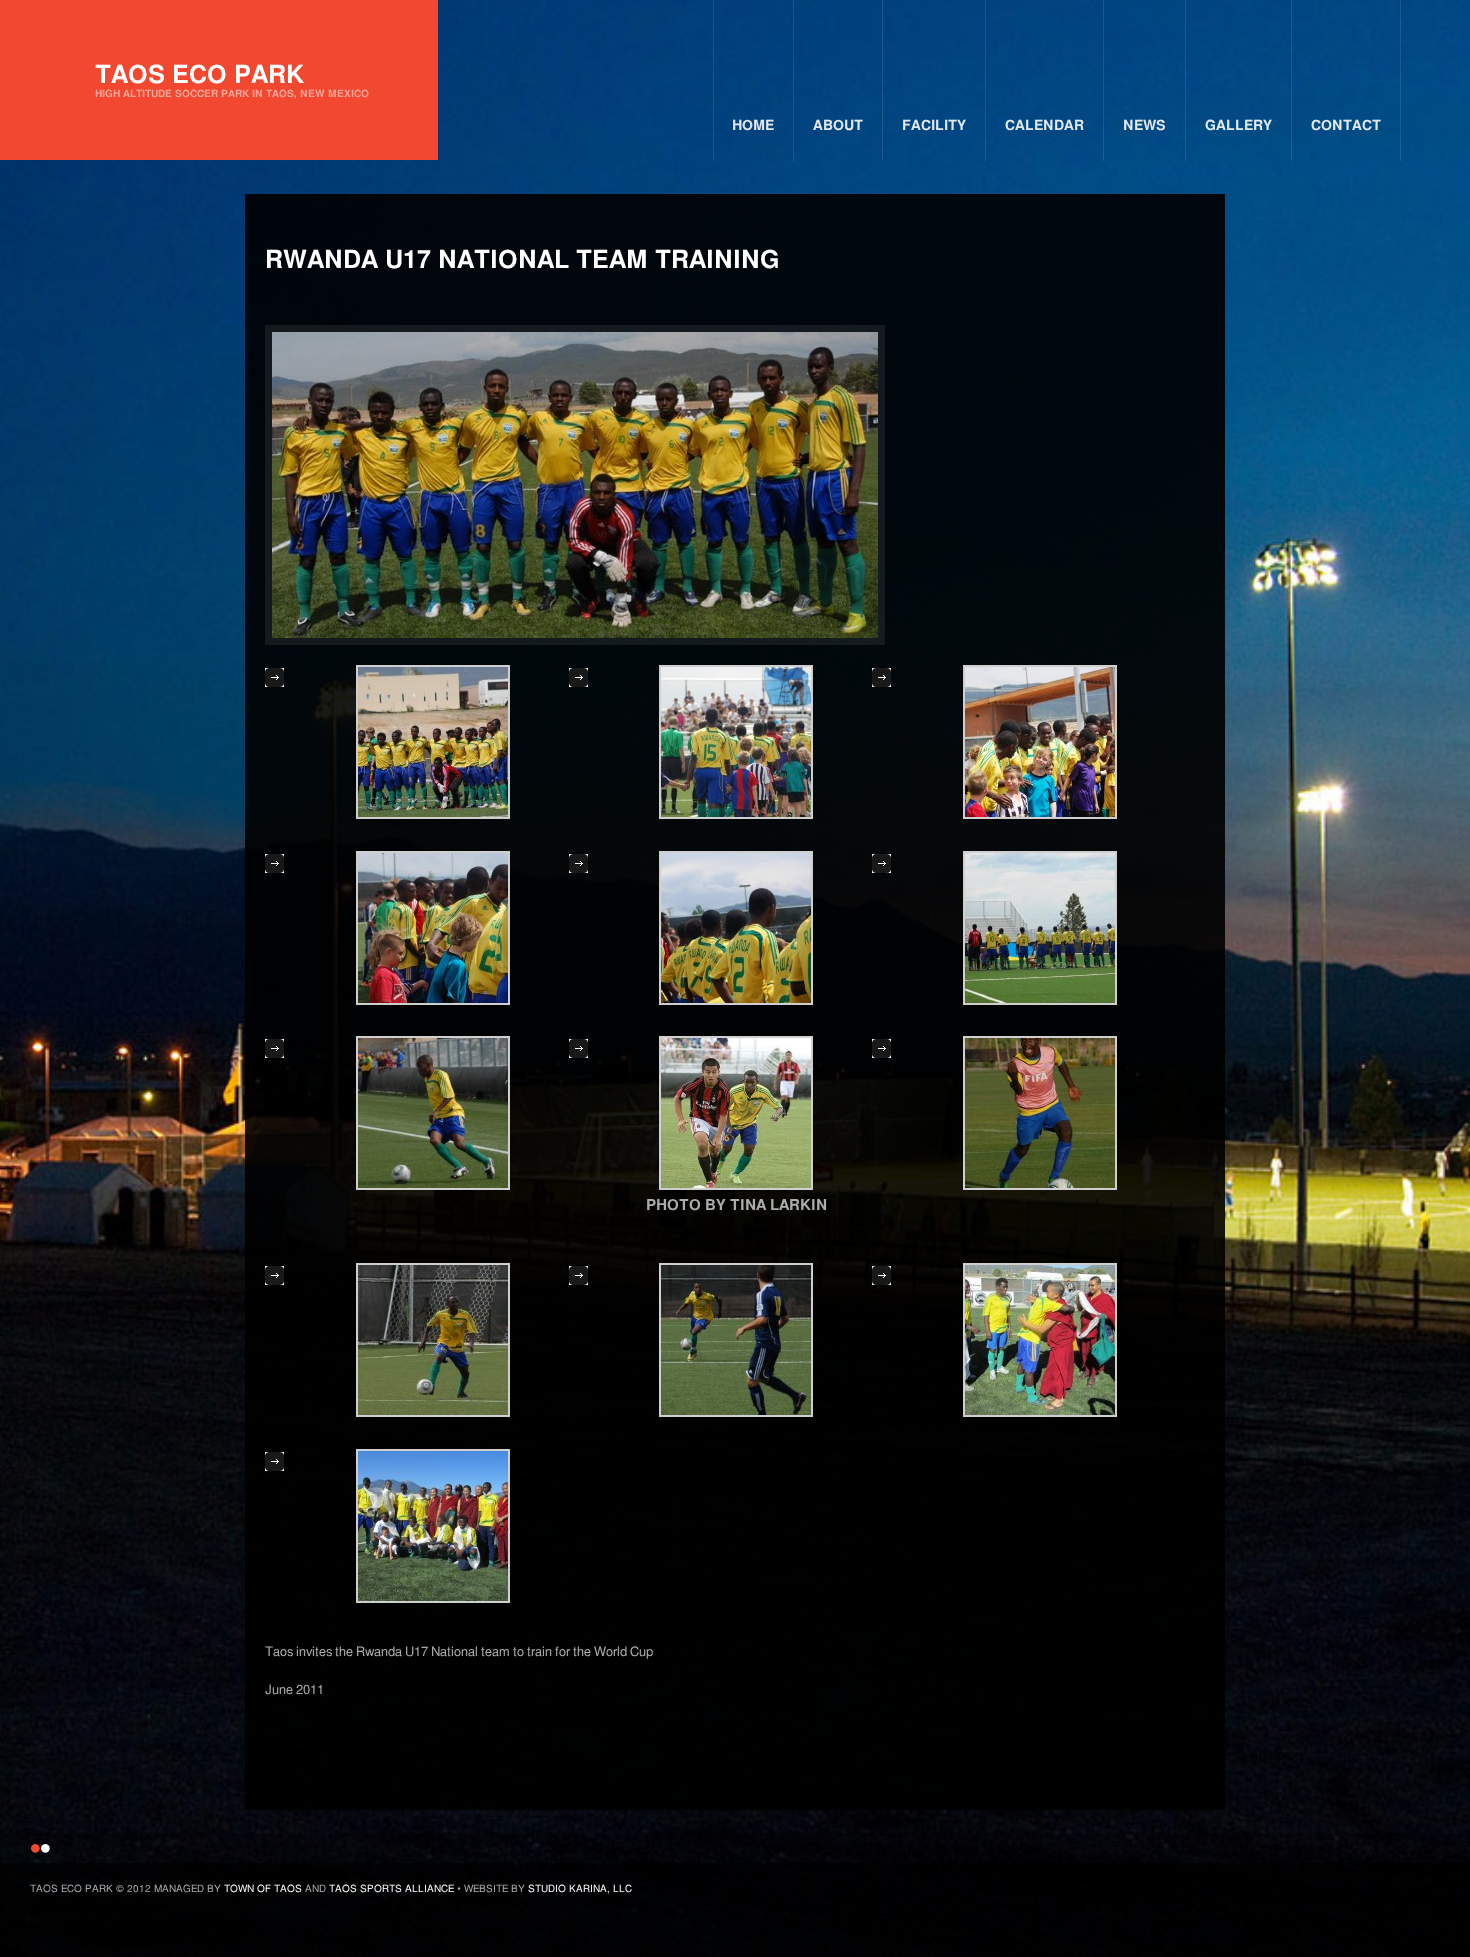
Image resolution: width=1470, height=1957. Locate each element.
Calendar (1044, 126)
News (1144, 126)
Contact (1346, 126)
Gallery (1238, 126)
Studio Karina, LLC (580, 1889)
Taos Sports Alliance (391, 1889)
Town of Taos (263, 1889)
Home (753, 126)
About (838, 126)
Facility (934, 126)
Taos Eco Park (232, 81)
